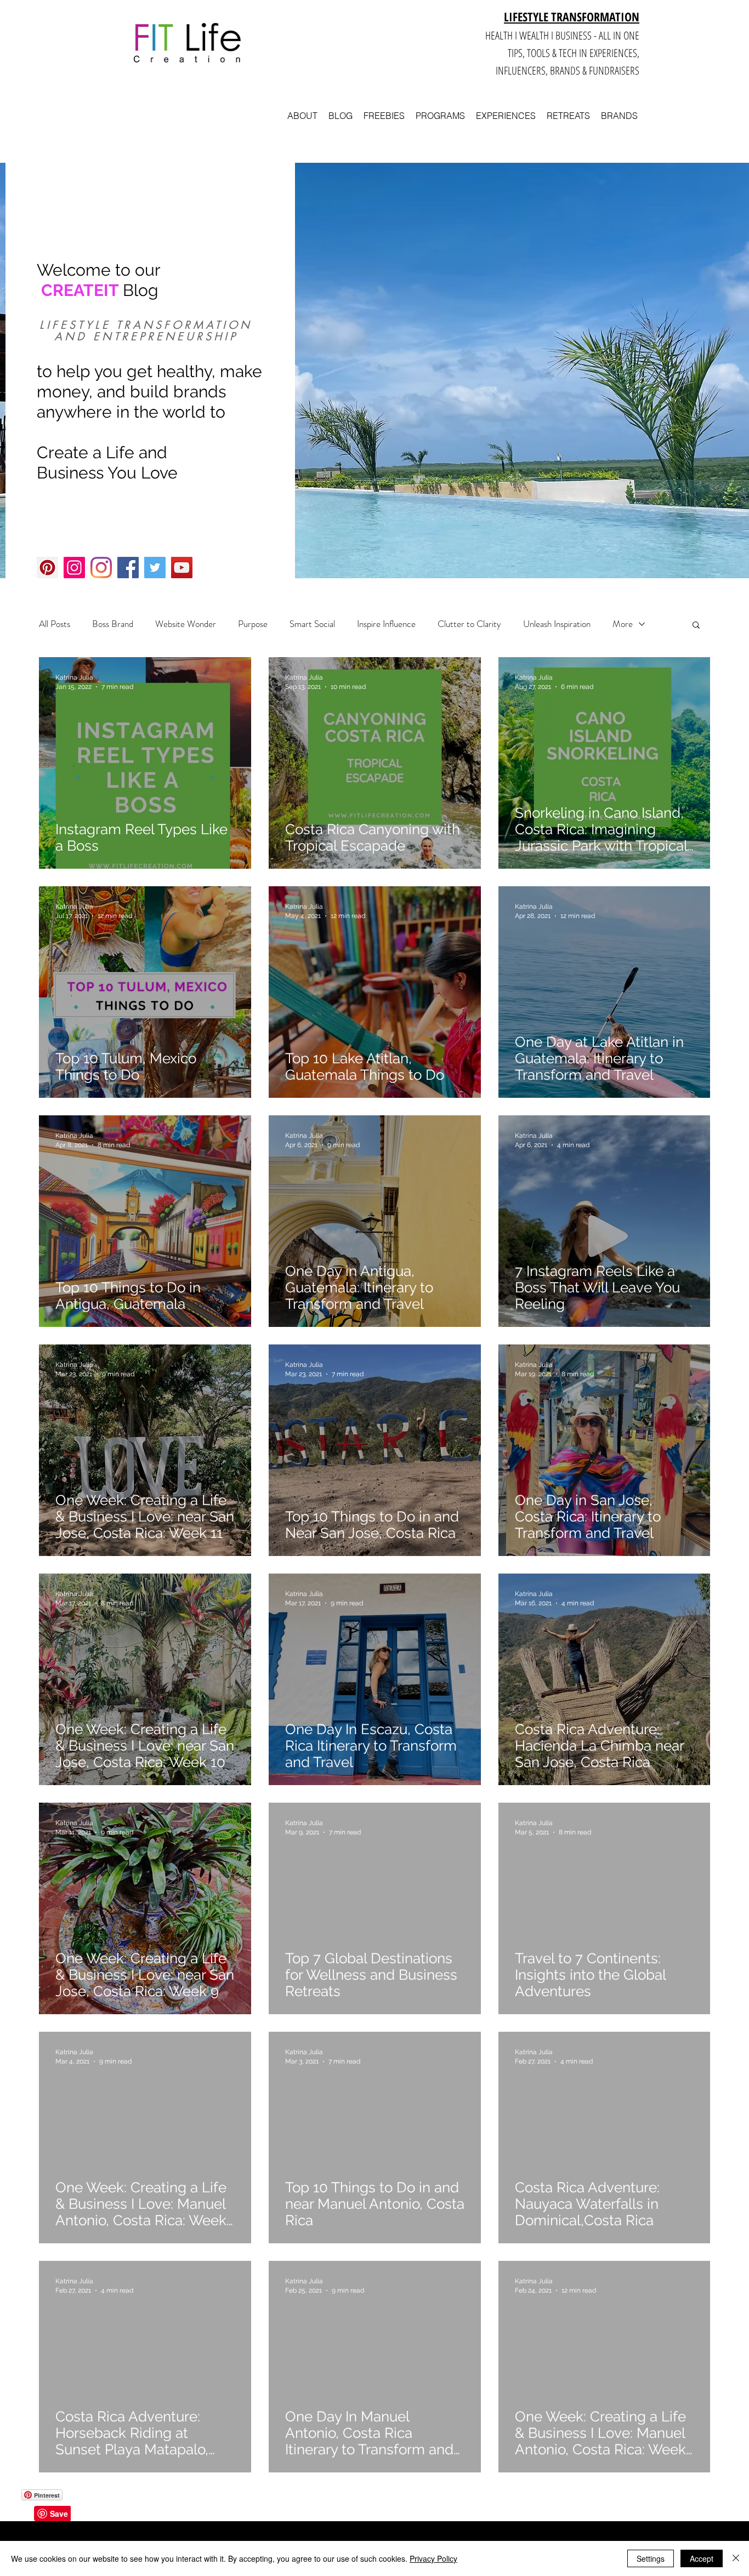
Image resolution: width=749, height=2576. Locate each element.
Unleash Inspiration (557, 624)
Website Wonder (186, 624)
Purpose (253, 624)
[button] (696, 626)
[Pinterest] (47, 568)
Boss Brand (113, 624)
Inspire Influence (386, 624)
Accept (702, 2558)
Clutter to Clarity (469, 624)
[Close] (736, 2558)
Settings (651, 2558)
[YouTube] (182, 568)
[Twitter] (155, 568)
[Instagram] (74, 568)
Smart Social (312, 624)
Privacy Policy (433, 2558)
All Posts (55, 624)
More (623, 624)
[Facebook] (128, 568)
